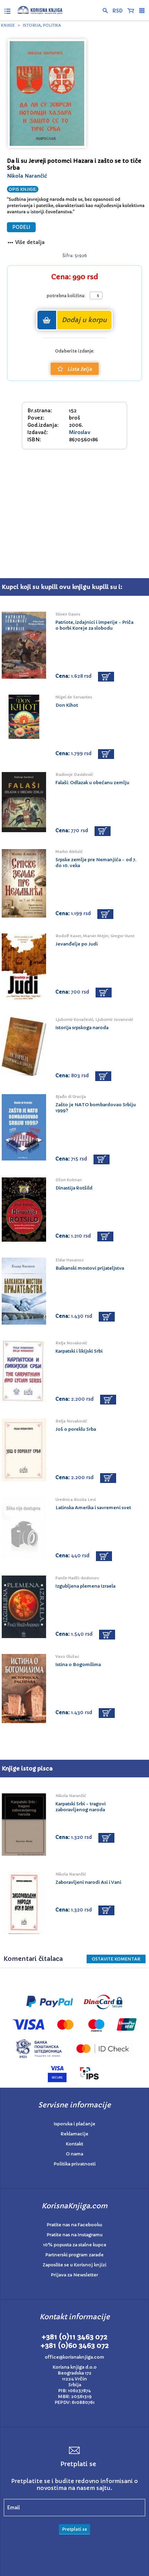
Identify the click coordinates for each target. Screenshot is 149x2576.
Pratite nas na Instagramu (75, 2235)
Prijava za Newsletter (74, 2275)
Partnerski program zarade (74, 2255)
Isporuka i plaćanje (74, 2124)
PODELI (21, 227)
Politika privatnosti (75, 2164)
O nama (74, 2154)
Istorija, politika (42, 25)
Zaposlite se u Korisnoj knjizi (74, 2265)
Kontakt (74, 2144)
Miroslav (80, 432)
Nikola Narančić (27, 176)
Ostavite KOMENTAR (116, 1959)
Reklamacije (74, 2134)
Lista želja (80, 369)
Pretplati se (74, 2529)
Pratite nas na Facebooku (74, 2225)
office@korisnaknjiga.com (74, 2357)
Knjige (8, 25)
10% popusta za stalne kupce (75, 2245)
